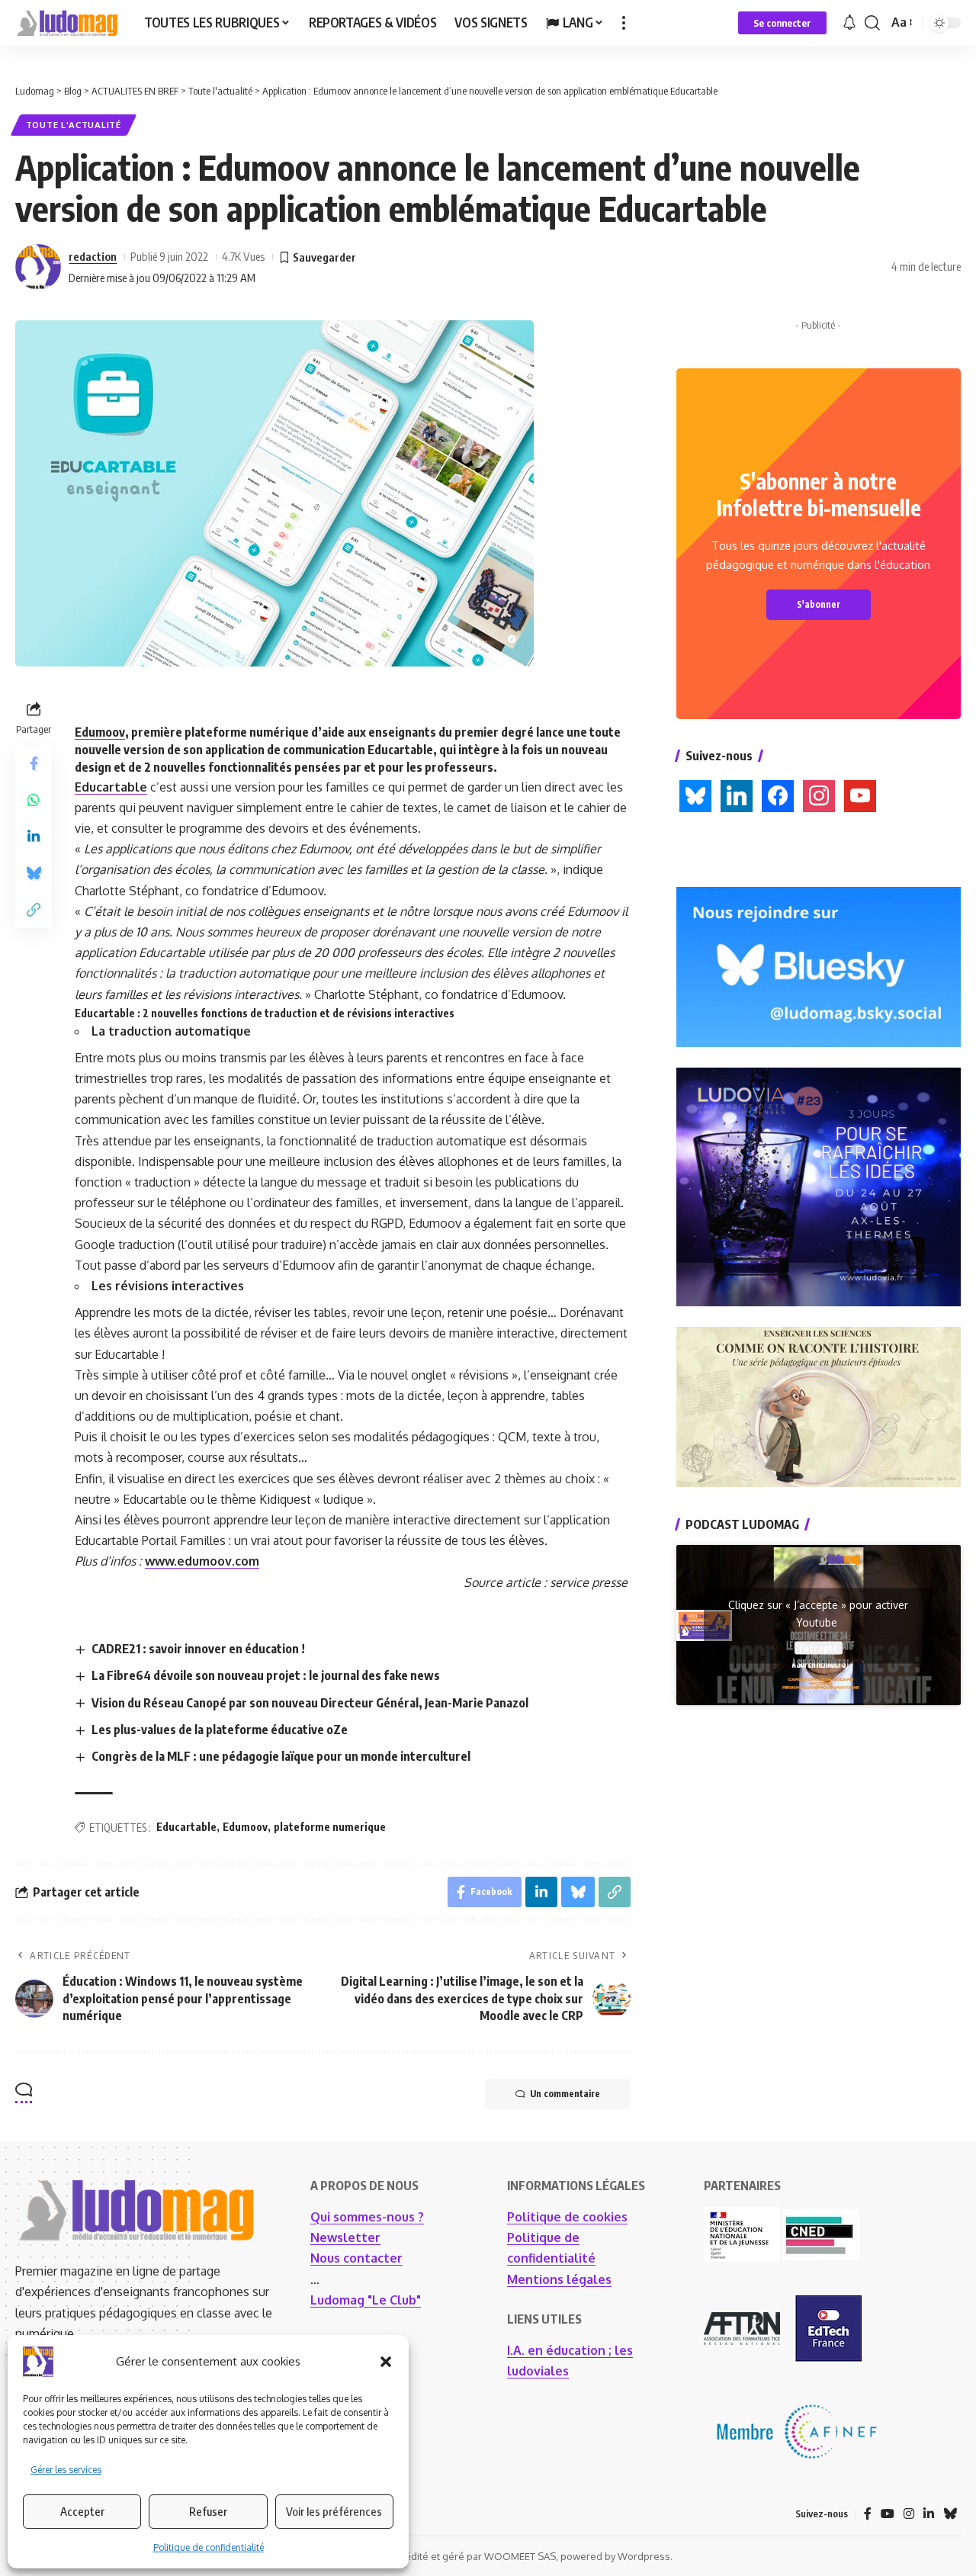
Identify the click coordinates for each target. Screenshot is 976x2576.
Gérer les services (66, 2470)
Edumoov (100, 732)
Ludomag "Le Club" (366, 2300)
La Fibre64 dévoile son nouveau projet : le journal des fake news (266, 1675)
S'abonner (819, 604)
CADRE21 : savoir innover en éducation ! (198, 1649)
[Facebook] (868, 2514)
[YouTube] (888, 2514)
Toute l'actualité (74, 125)
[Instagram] (909, 2514)
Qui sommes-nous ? (367, 2217)
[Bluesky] (950, 2514)
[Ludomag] (67, 23)
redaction (93, 256)
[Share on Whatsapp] (34, 800)
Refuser (208, 2511)
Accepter (82, 2511)
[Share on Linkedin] (34, 837)
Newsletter (345, 2237)
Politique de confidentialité (209, 2547)
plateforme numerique (330, 1827)
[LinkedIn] (929, 2514)
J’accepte (819, 1648)
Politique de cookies (567, 2217)
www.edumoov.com (202, 1561)
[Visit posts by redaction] (38, 267)
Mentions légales (559, 2279)
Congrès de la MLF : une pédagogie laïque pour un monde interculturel (281, 1756)
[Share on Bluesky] (34, 873)
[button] (386, 2362)
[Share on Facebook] (34, 763)
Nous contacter (356, 2258)
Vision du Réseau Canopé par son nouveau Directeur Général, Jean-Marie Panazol (310, 1703)
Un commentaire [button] (565, 2094)
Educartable (111, 787)
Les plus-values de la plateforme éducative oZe (220, 1730)
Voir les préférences (334, 2511)
